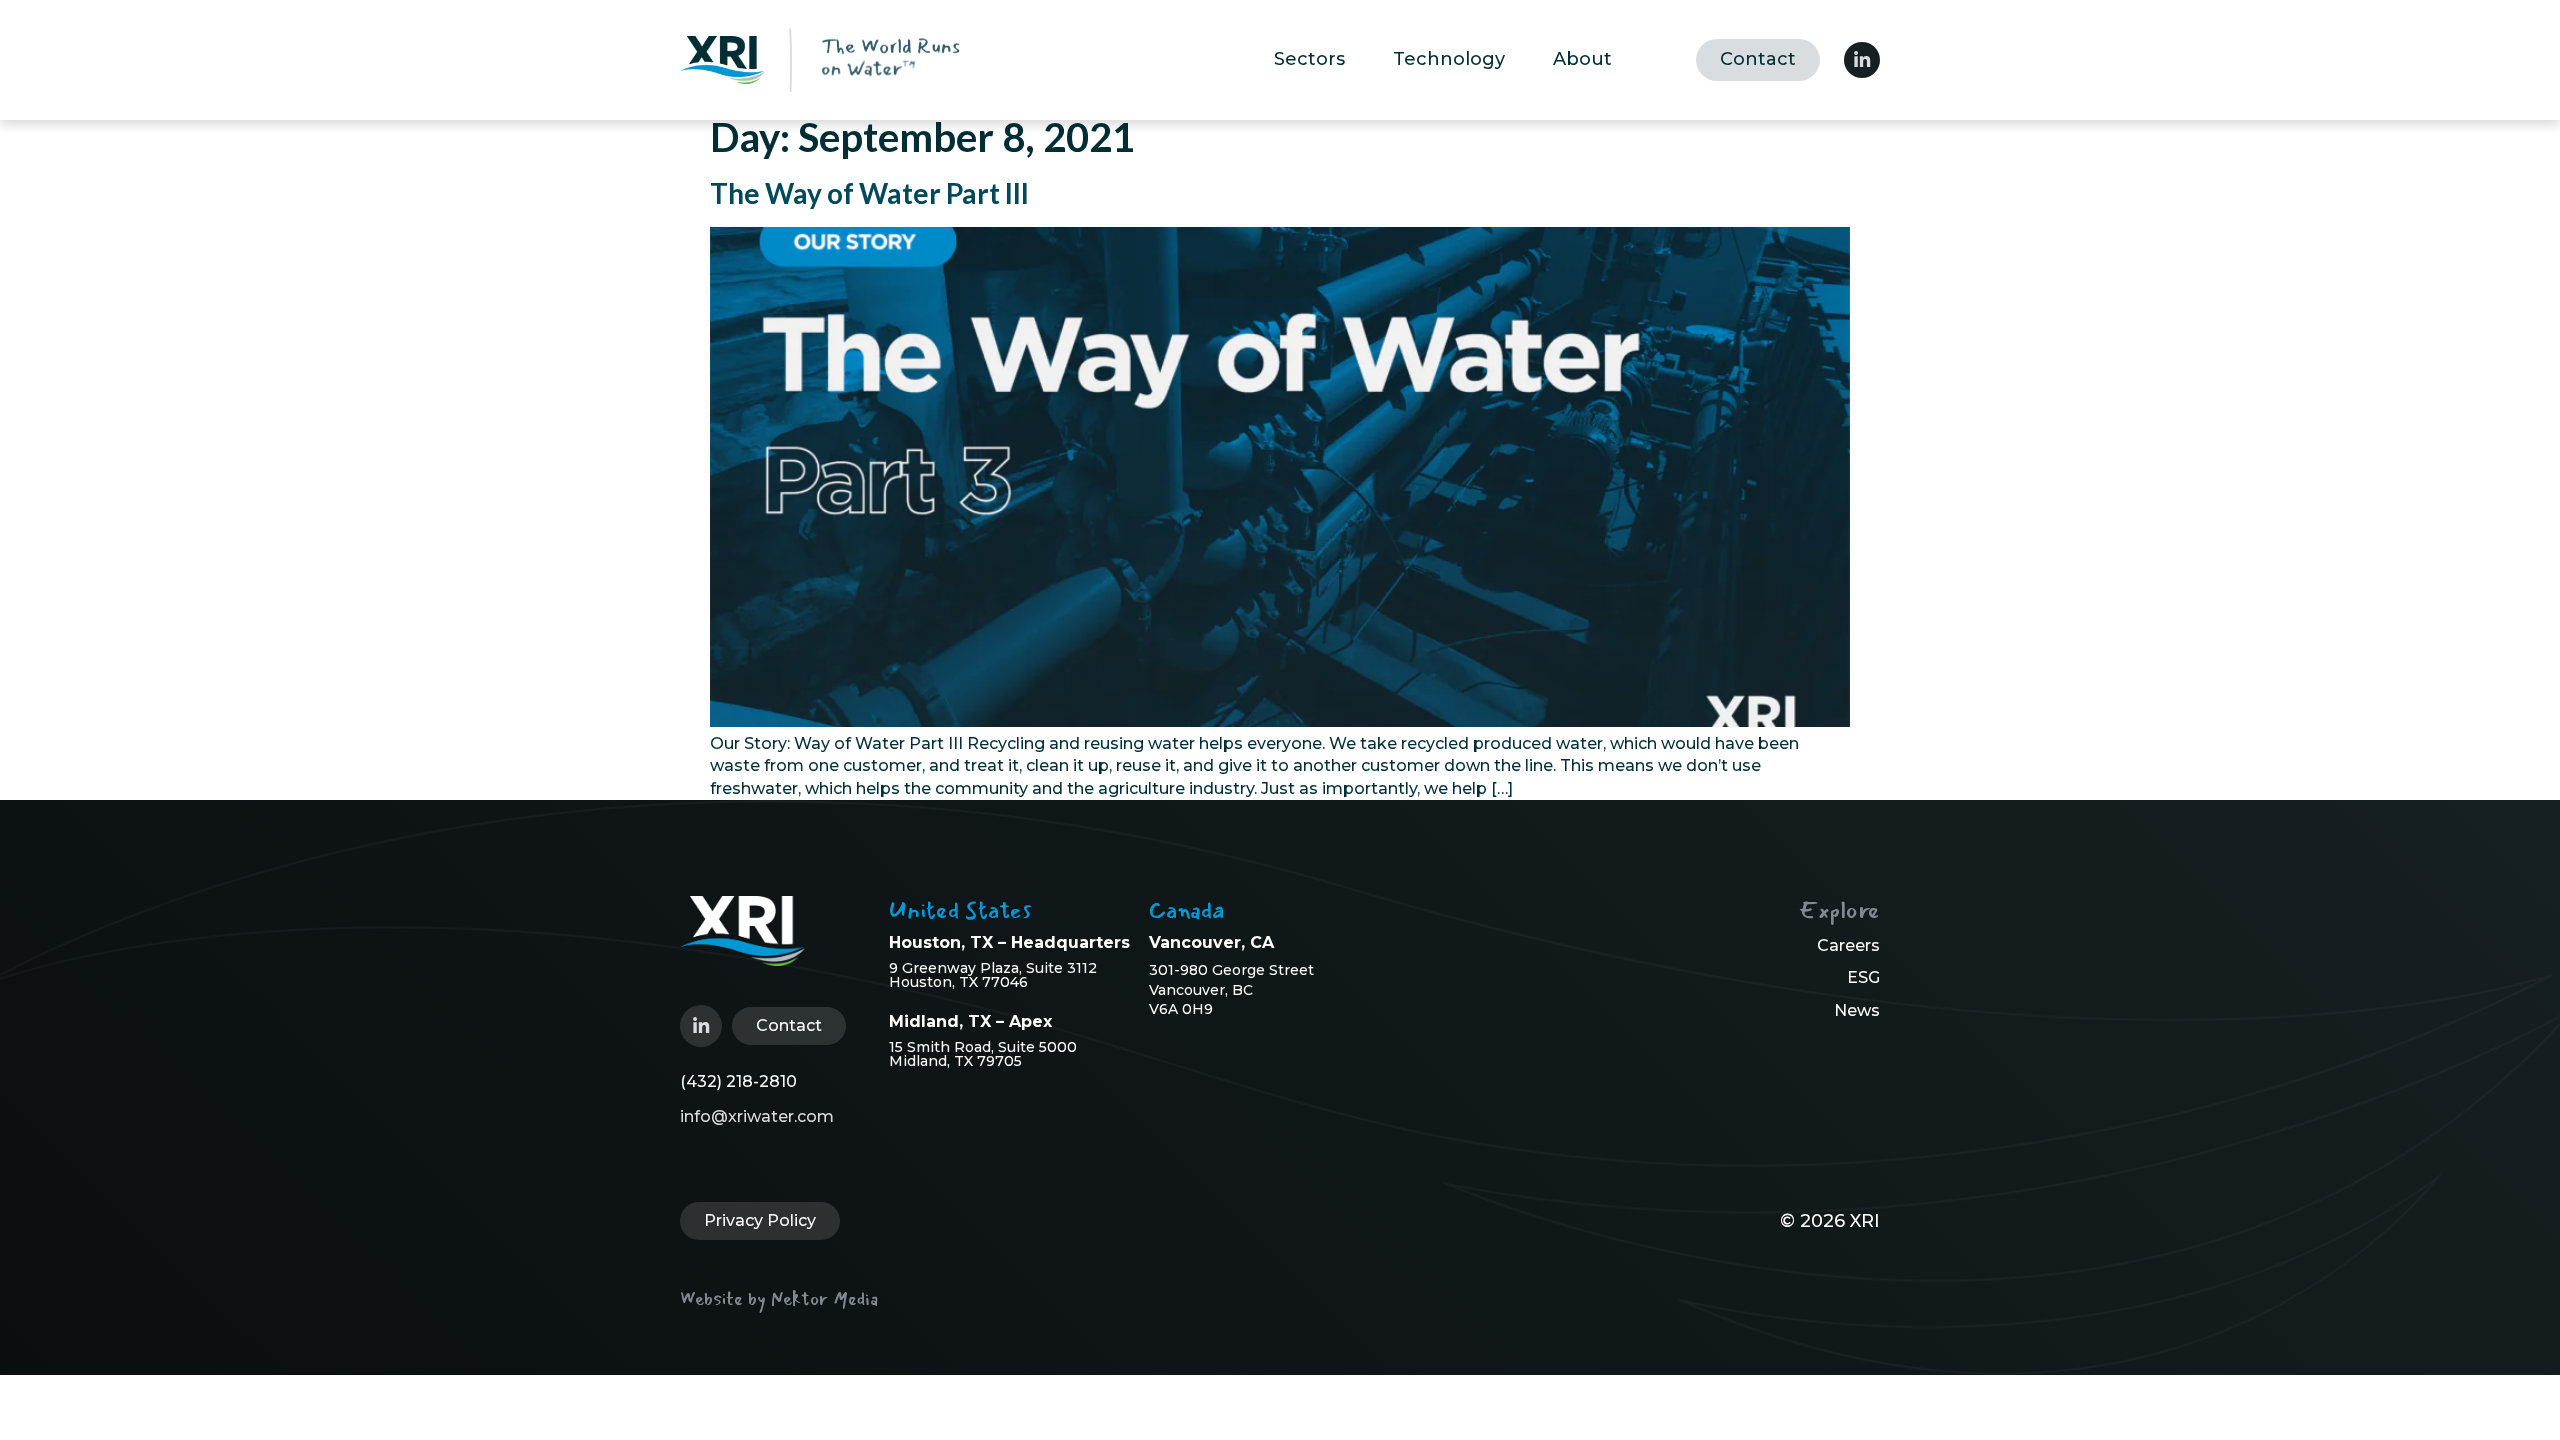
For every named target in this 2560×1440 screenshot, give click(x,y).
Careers (1848, 945)
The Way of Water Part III (869, 193)
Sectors (1309, 59)
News (1857, 1010)
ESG (1863, 977)
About (1582, 59)
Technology (1449, 59)
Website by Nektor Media (779, 1299)
